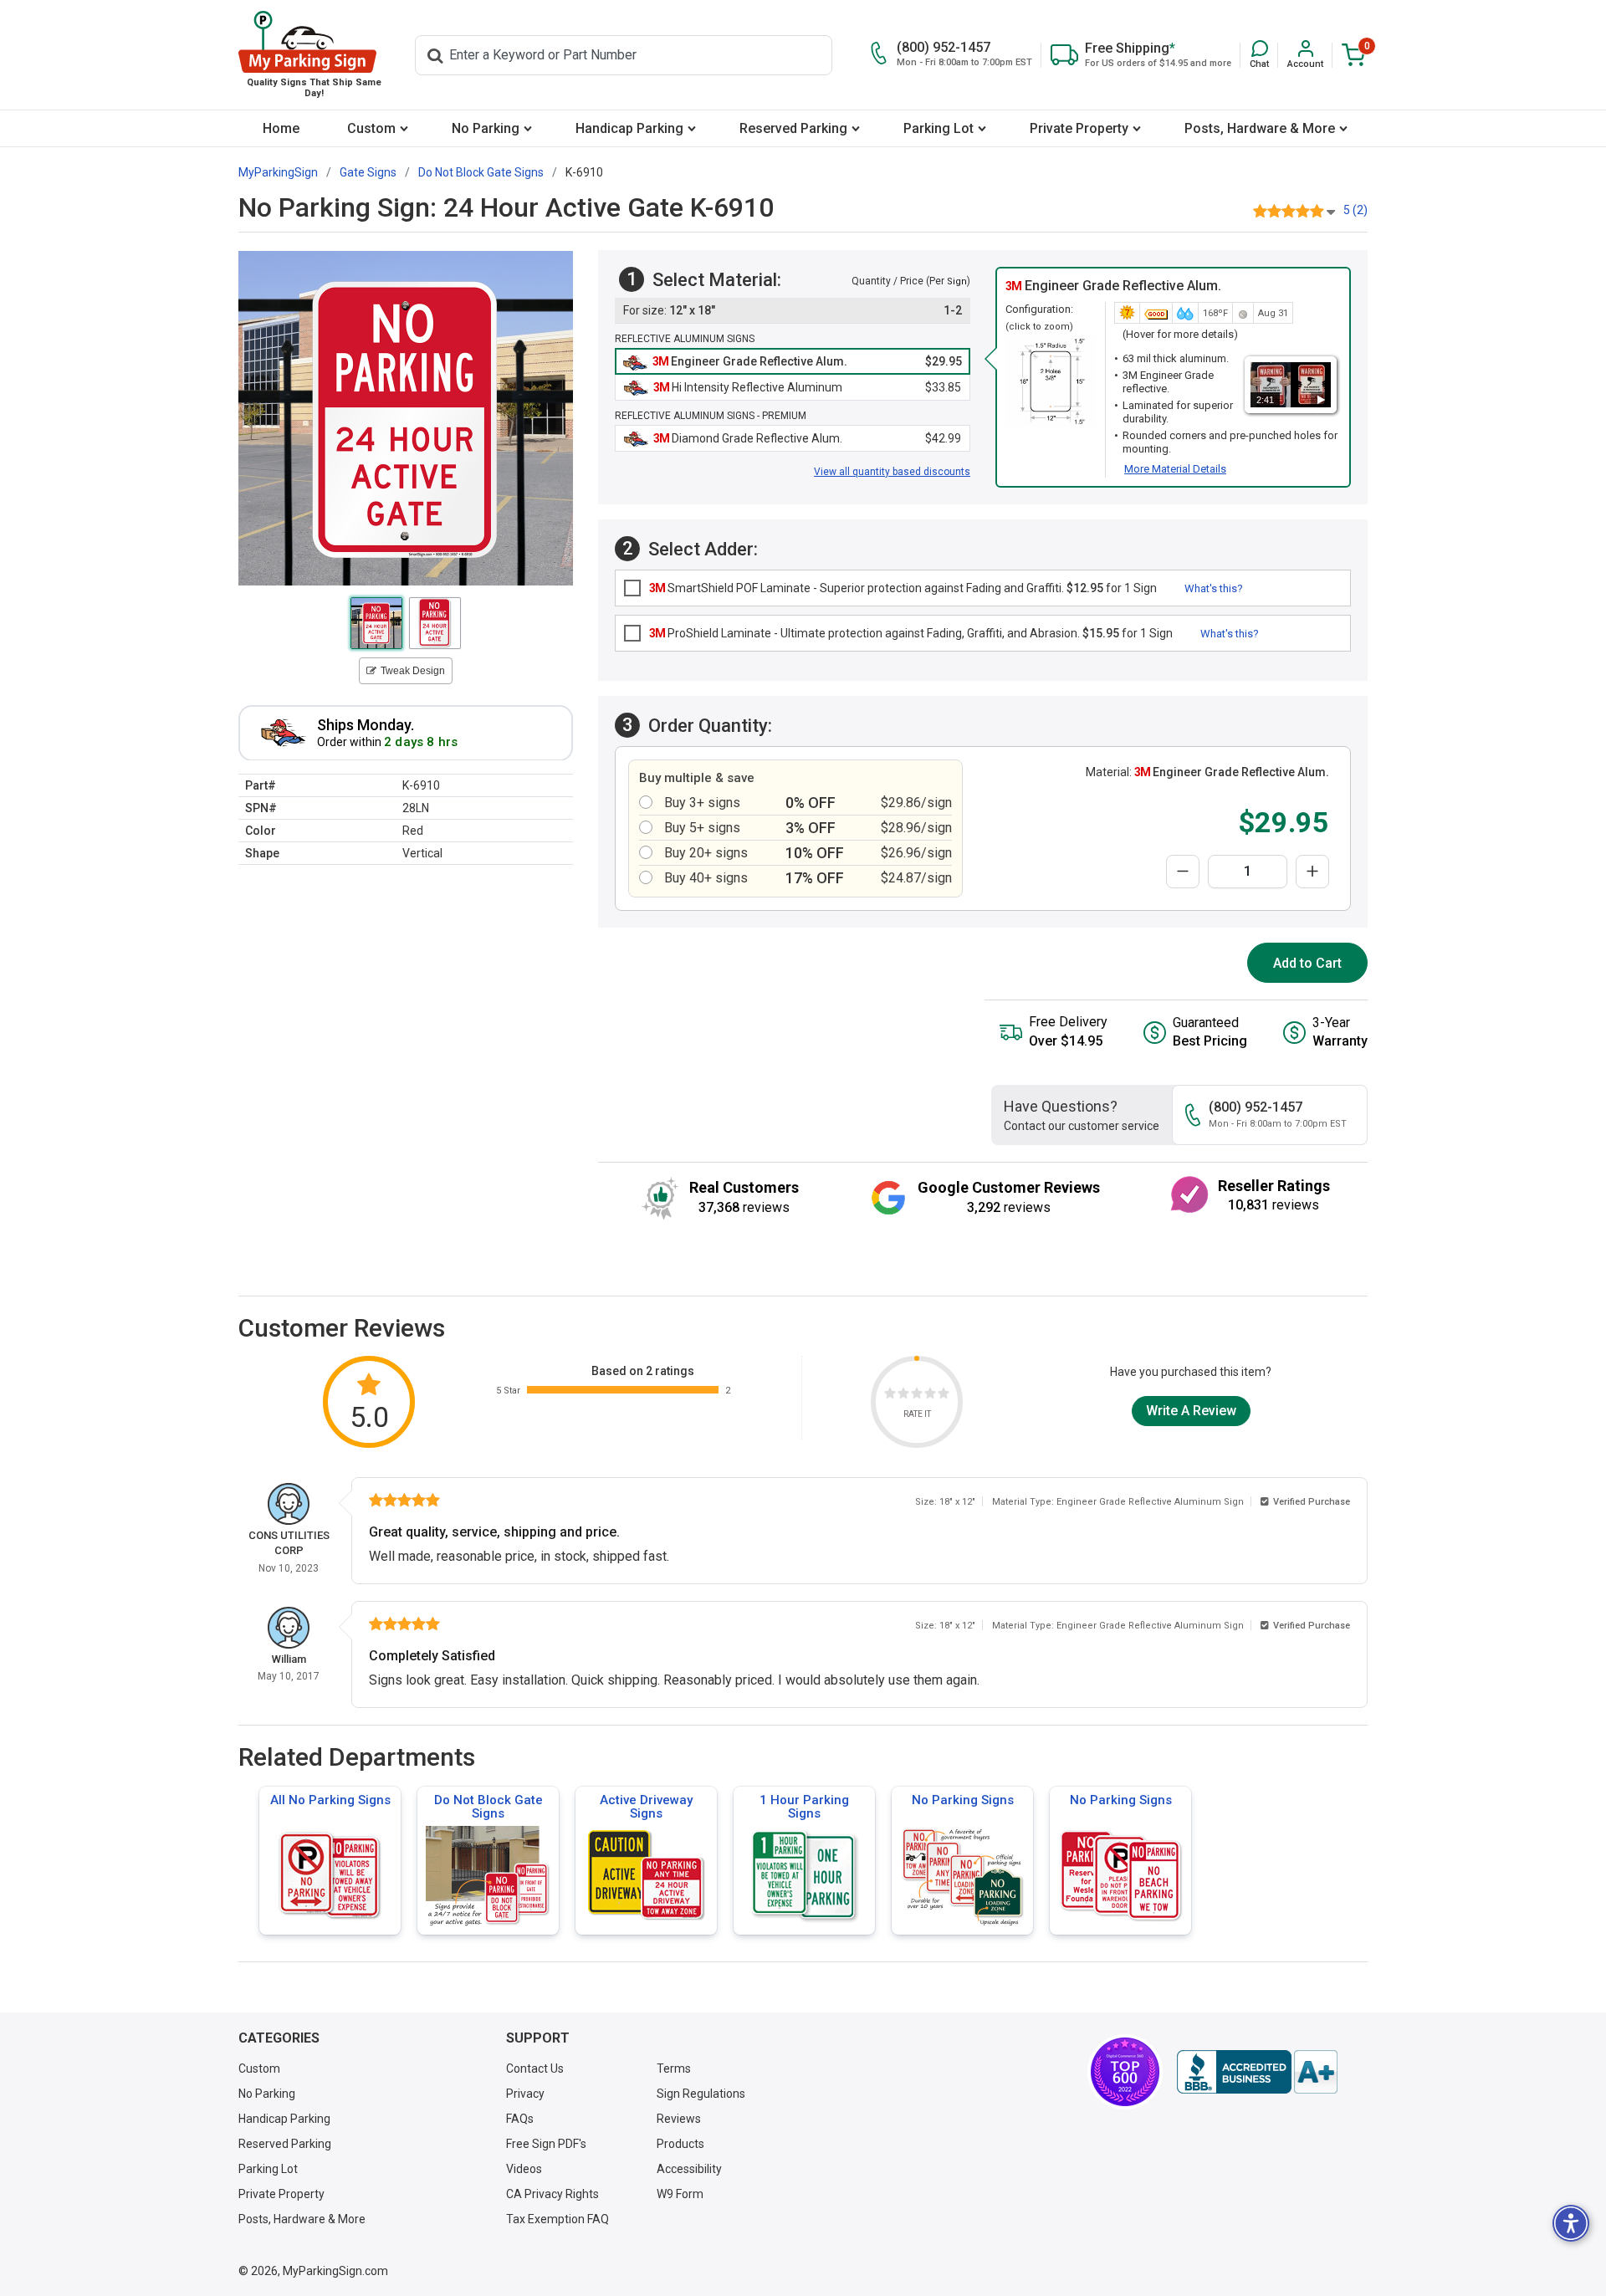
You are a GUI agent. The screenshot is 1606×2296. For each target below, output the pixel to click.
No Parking (486, 128)
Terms (674, 2068)
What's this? (1214, 588)
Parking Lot (939, 128)
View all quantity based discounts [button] (892, 472)
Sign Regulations (701, 2094)
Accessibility (689, 2169)
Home (281, 128)
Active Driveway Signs (646, 1807)
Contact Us (535, 2068)
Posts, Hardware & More (1260, 128)
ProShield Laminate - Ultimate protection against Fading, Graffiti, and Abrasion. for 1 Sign (911, 633)
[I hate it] (890, 1396)
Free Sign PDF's (546, 2144)
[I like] (930, 1396)
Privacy (525, 2094)
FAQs (520, 2119)
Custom (371, 128)
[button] (1259, 55)
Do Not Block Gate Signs (488, 1807)
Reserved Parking (793, 128)
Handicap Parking (629, 128)
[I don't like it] (903, 1396)
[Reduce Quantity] (1183, 872)
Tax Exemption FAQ (557, 2219)
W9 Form (680, 2194)
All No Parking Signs (330, 1800)
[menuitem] (281, 128)
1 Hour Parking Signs (804, 1807)
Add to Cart (1307, 963)
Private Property (1079, 128)
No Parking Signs (963, 1800)
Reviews (679, 2119)
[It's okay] (917, 1396)
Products (680, 2144)
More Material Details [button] (1175, 469)
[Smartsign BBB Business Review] (1257, 2072)
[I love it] (944, 1396)
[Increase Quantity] (1312, 872)
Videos (524, 2169)
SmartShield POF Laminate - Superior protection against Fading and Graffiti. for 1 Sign (903, 588)
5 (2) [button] (1355, 210)
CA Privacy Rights (552, 2194)
